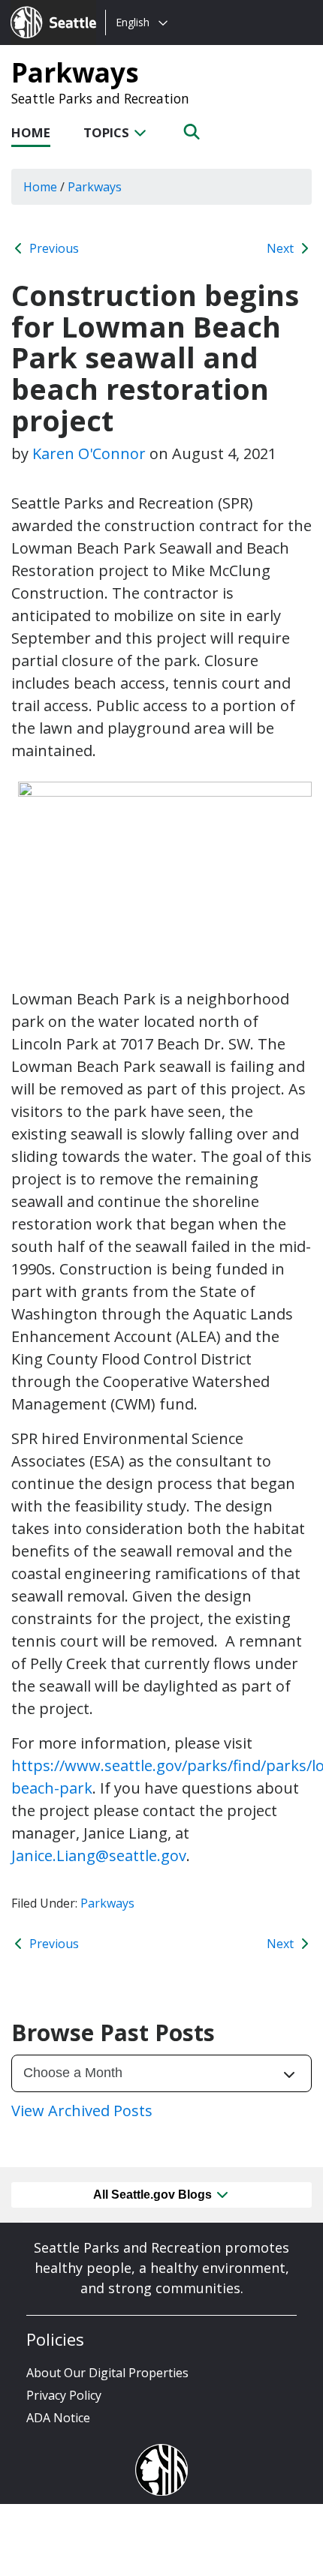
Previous (53, 248)
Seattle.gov (42, 8)
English (133, 22)
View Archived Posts (82, 2111)
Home (31, 132)
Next (282, 248)
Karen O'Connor (89, 453)
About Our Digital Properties (107, 2373)
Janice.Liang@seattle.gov (99, 1855)
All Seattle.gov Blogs (154, 2195)
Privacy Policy (64, 2395)
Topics (108, 132)
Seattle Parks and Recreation (100, 98)
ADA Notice (58, 2418)
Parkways (75, 72)
